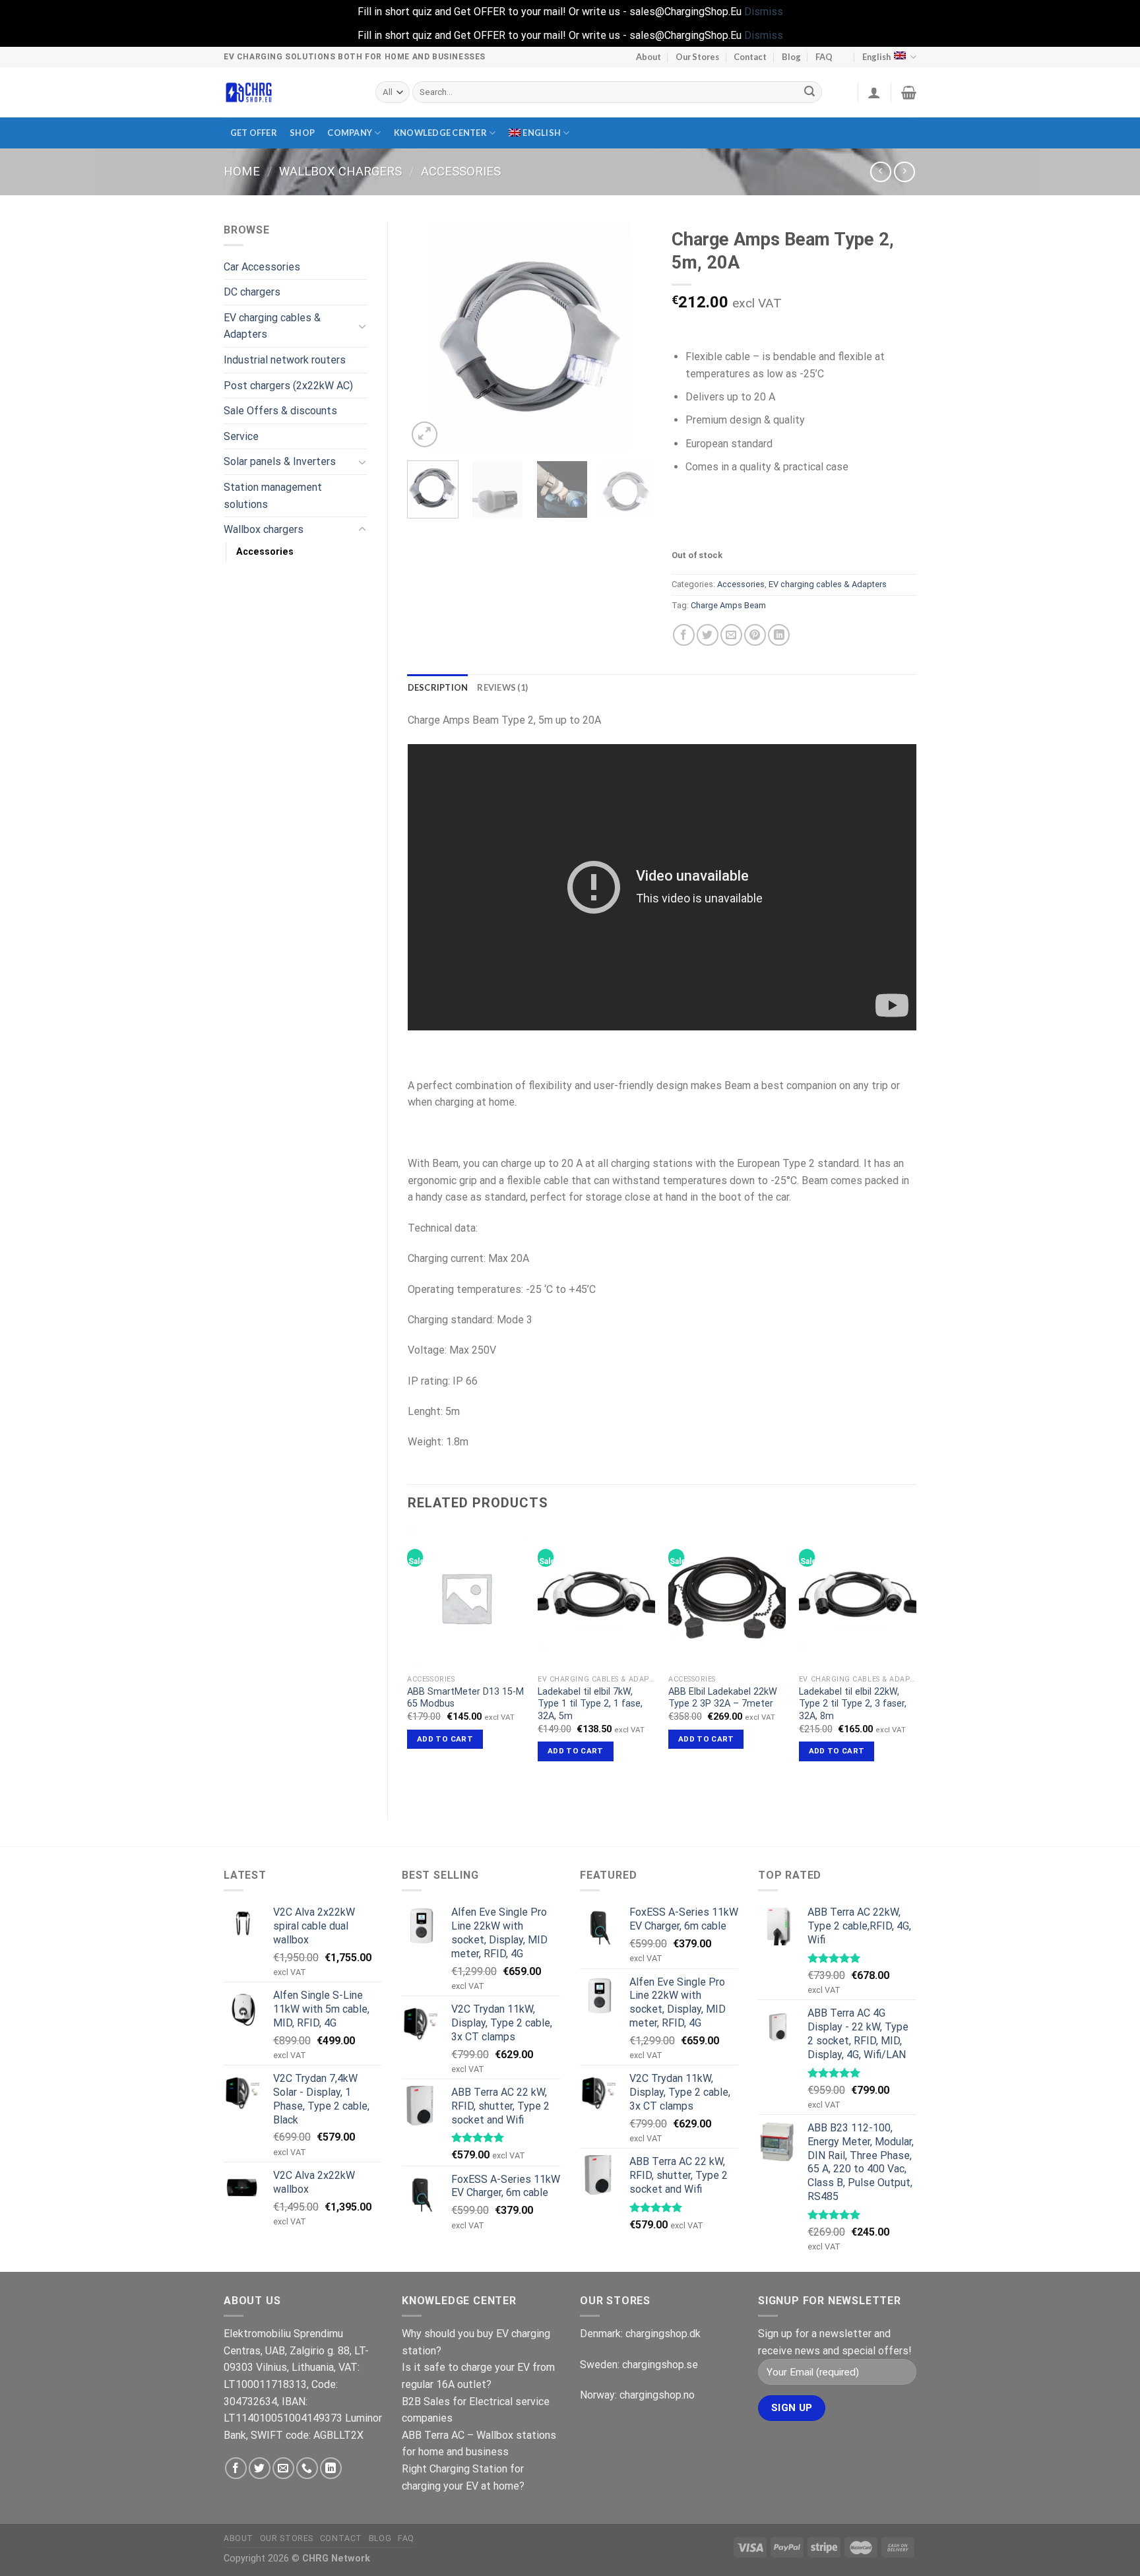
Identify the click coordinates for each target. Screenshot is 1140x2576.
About (649, 57)
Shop (302, 133)
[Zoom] (425, 434)
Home (242, 171)
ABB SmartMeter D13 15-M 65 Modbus (465, 1698)
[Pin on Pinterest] (755, 635)
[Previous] (429, 336)
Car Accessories (262, 267)
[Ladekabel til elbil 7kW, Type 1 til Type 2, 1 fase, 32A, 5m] (596, 1598)
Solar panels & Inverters (280, 461)
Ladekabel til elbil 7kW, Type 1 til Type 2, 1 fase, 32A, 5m (590, 1704)
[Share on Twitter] (708, 635)
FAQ (824, 57)
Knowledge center (440, 133)
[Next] (631, 336)
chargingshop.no (657, 2395)
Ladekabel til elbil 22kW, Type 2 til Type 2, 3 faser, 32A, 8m (853, 1704)
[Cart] (909, 92)
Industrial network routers (285, 360)
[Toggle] (362, 326)
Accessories (461, 171)
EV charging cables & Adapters (272, 326)
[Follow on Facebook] (236, 2468)
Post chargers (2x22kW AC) (288, 386)
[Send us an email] (283, 2468)
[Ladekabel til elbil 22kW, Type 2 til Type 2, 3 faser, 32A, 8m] (858, 1598)
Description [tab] (438, 687)
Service (241, 436)
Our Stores (697, 57)
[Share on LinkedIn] (779, 635)
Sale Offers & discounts (280, 411)
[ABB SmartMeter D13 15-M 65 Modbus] (466, 1598)
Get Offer (254, 133)
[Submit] (810, 92)
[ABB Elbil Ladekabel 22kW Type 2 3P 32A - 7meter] (727, 1598)
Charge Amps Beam (728, 605)
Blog (791, 57)
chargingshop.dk (663, 2334)
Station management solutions (273, 496)
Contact (750, 57)
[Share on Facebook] (684, 635)
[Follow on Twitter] (260, 2468)
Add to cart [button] (445, 1739)
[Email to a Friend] (731, 635)
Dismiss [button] (764, 12)
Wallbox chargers (340, 171)
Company (350, 133)
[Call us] (307, 2468)
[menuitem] (539, 133)
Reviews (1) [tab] (502, 687)
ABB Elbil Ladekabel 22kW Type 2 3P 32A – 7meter (723, 1698)
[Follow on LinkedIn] (331, 2468)
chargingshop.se (660, 2365)
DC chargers (252, 292)
